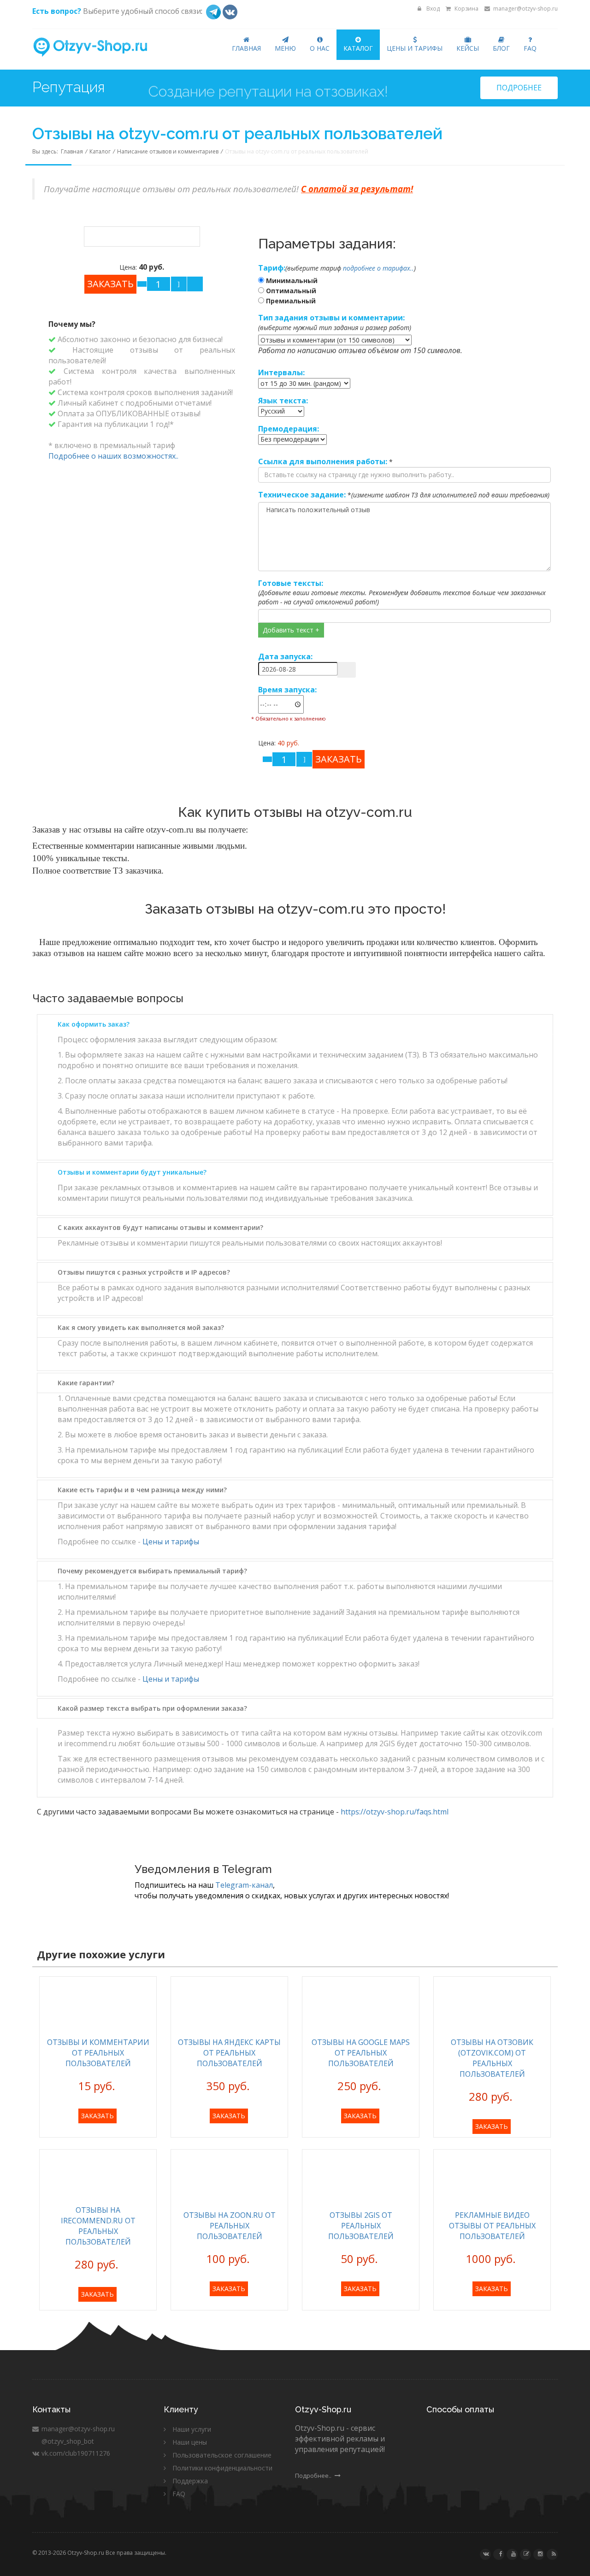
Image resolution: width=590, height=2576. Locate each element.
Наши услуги (192, 2429)
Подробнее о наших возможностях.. (113, 456)
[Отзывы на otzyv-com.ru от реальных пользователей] (142, 236)
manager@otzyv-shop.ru (525, 9)
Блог (501, 48)
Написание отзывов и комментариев (168, 151)
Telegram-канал (244, 1885)
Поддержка (190, 2481)
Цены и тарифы (415, 48)
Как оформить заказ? (94, 1024)
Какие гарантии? (86, 1383)
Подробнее (519, 88)
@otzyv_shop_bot (67, 2441)
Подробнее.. (314, 2476)
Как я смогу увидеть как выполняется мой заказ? (141, 1327)
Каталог (358, 48)
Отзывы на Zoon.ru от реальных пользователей (230, 2226)
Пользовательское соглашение (222, 2455)
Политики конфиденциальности (222, 2468)
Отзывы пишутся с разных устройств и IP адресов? (144, 1272)
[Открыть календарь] (347, 670)
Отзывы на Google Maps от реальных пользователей (361, 2053)
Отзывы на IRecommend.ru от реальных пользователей (98, 2226)
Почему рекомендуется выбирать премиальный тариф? (152, 1571)
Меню (285, 48)
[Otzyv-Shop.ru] (98, 48)
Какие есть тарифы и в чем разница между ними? (142, 1490)
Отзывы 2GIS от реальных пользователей (361, 2226)
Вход (432, 9)
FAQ (530, 48)
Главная (246, 48)
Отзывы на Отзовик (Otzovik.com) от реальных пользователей (492, 2058)
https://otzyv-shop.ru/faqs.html (395, 1812)
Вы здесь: (47, 151)
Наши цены (190, 2442)
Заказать (97, 2116)
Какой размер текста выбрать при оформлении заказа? (152, 1708)
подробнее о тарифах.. (378, 268)
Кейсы (468, 48)
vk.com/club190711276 (75, 2453)
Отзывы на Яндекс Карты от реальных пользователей (229, 2053)
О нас (320, 48)
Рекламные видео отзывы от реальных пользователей (492, 2226)
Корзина (466, 9)
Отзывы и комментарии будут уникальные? (132, 1172)
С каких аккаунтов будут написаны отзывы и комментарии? (160, 1227)
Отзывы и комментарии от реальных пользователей (98, 2053)
